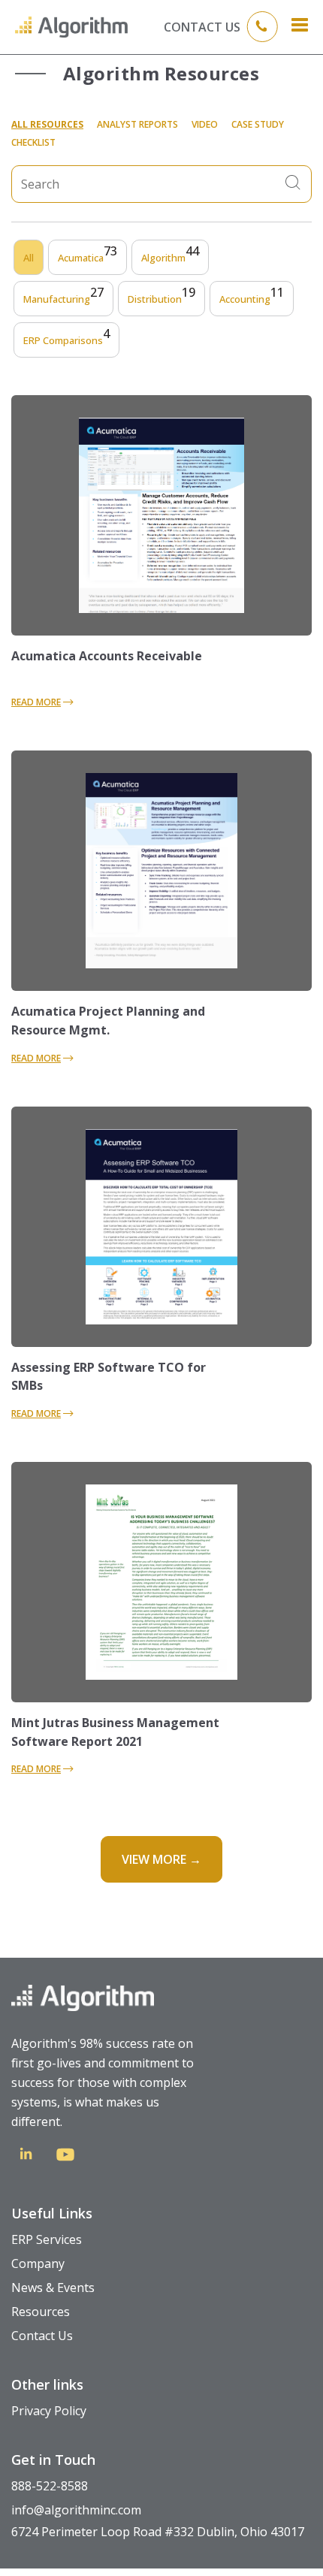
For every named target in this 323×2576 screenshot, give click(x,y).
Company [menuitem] (38, 2263)
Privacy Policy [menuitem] (49, 2411)
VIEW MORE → (161, 1859)
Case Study (258, 124)
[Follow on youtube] (65, 2157)
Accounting (252, 299)
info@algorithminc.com (76, 2510)
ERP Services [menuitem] (47, 2239)
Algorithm (170, 258)
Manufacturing (63, 299)
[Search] (293, 184)
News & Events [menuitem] (53, 2288)
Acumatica (88, 258)
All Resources (47, 124)
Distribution (161, 299)
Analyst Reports (137, 124)
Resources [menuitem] (41, 2312)
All (29, 258)
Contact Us (202, 27)
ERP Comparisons (66, 340)
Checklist (33, 142)
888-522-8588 (50, 2486)
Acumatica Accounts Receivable (107, 656)
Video (205, 124)
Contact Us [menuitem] (42, 2336)
